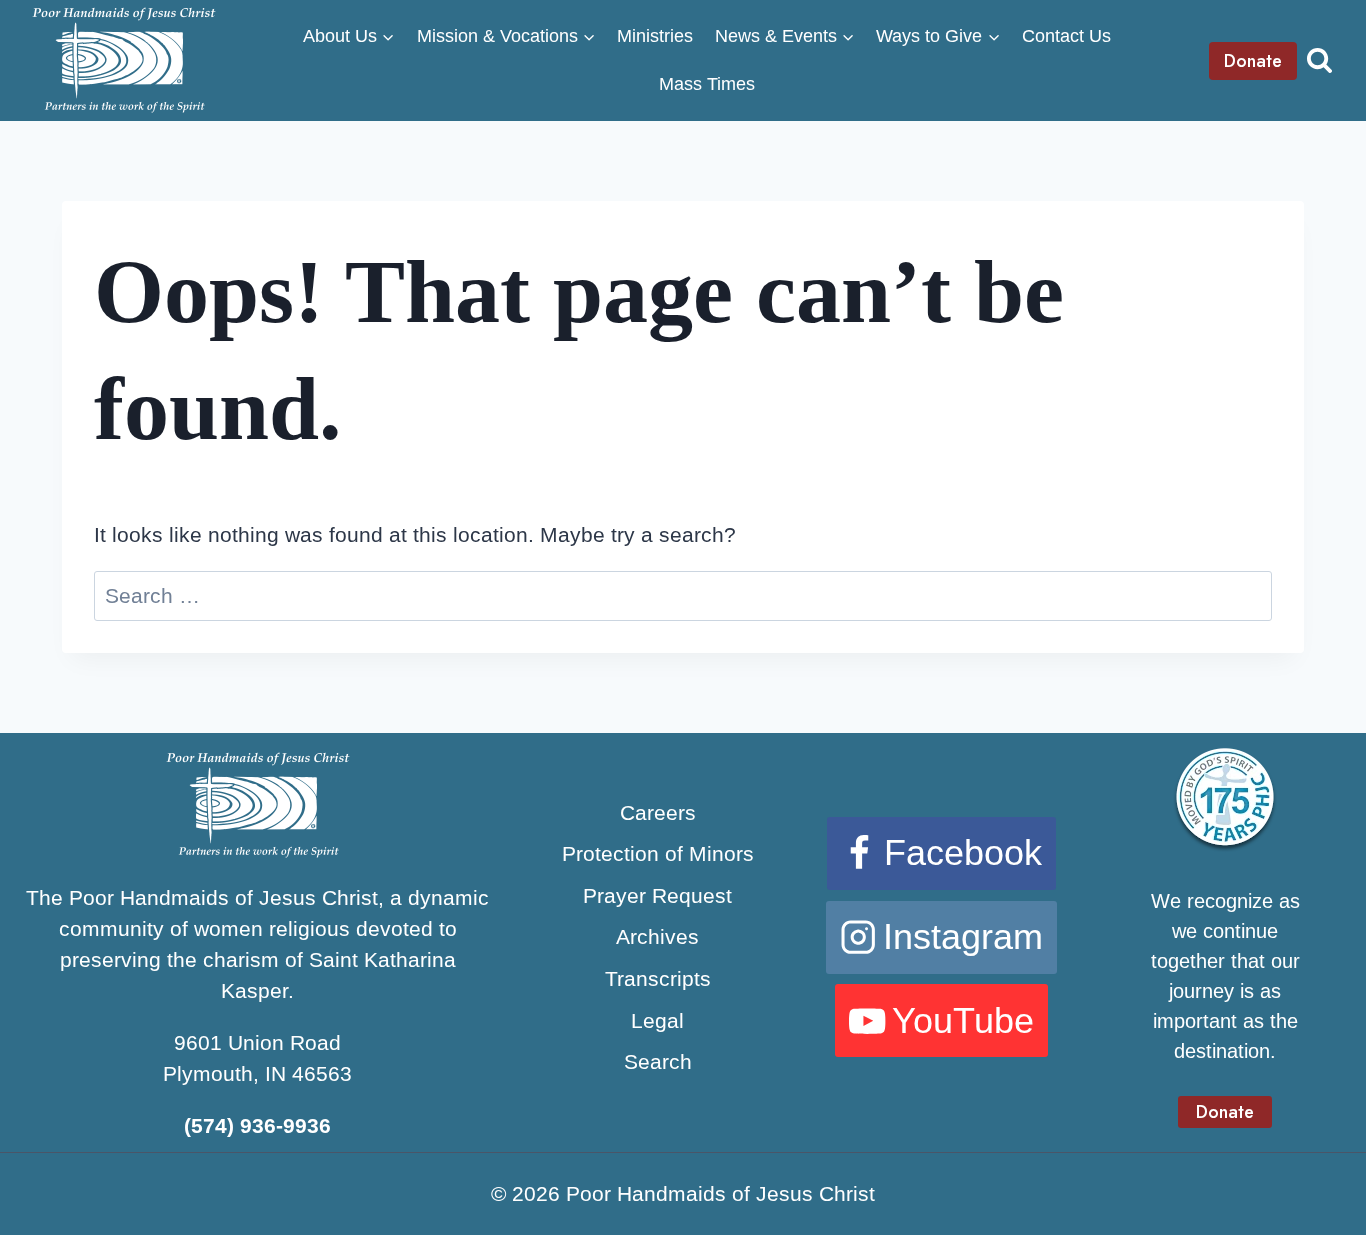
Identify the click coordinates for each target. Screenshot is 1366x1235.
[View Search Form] (1319, 60)
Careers (658, 812)
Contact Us (1066, 36)
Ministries (655, 36)
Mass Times (707, 84)
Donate (1253, 61)
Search (658, 1061)
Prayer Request (657, 895)
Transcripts (658, 978)
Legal (657, 1020)
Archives (657, 936)
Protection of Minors (658, 853)
